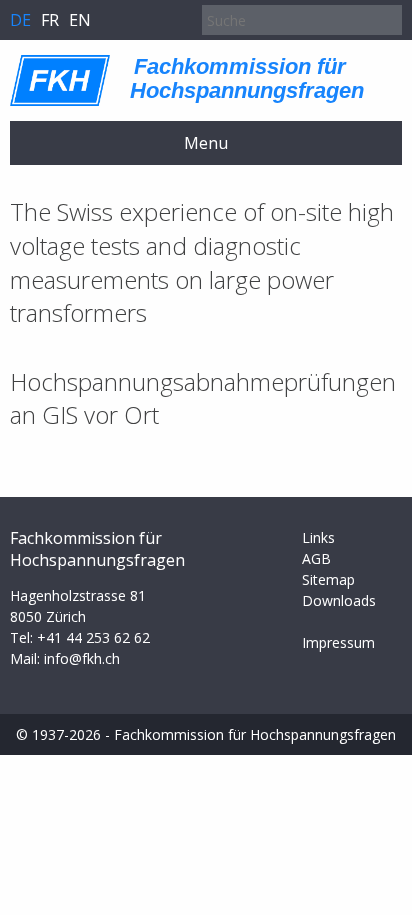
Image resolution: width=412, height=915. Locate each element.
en (80, 20)
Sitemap (328, 579)
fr (50, 20)
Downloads (339, 600)
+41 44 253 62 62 (93, 637)
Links (318, 537)
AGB (316, 558)
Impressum (338, 642)
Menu (206, 143)
